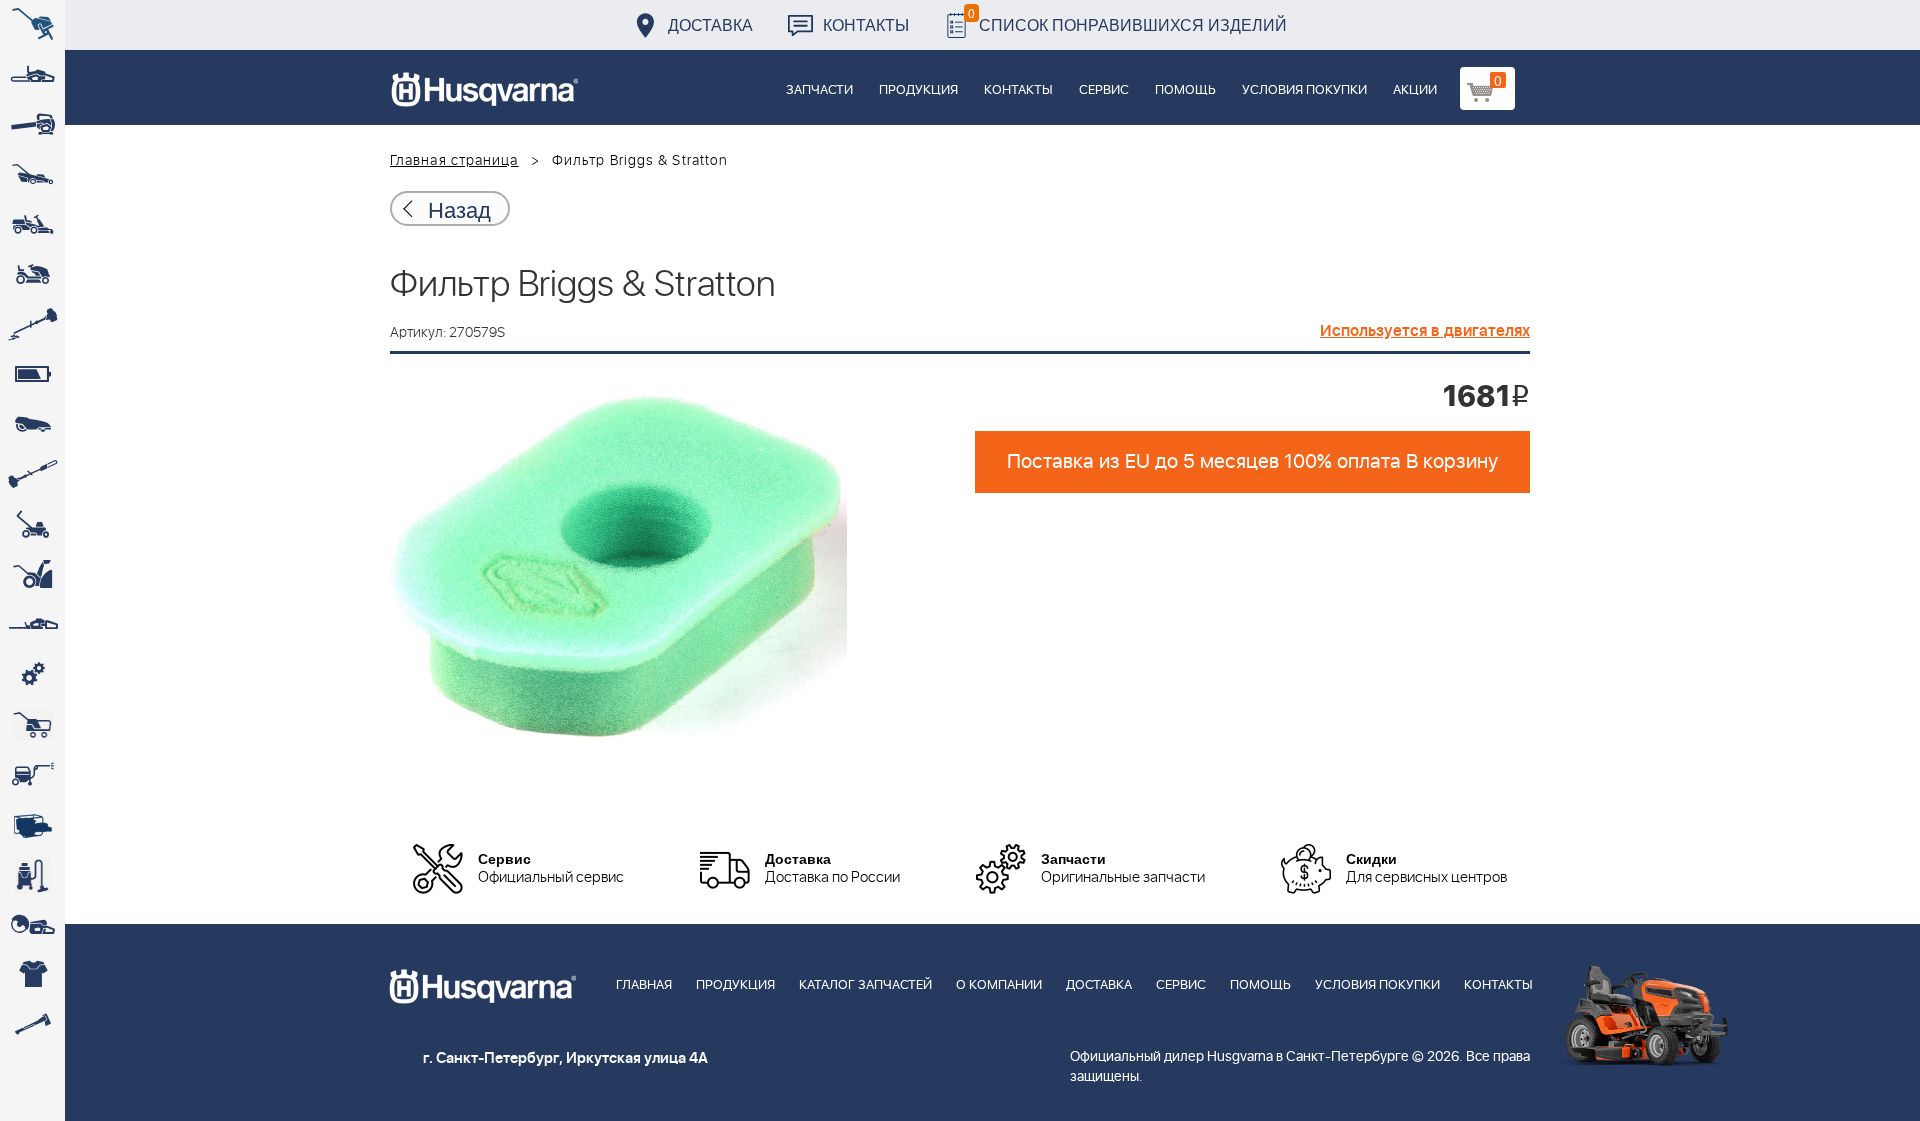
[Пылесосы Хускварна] (32, 875)
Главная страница (454, 161)
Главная (644, 985)
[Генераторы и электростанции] (32, 725)
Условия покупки (1304, 90)
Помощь (1185, 90)
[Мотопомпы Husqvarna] (32, 825)
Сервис (1104, 90)
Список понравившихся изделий (1127, 19)
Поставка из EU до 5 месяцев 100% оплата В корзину (1252, 462)
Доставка (710, 24)
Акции (1415, 90)
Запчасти (819, 90)
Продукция (918, 90)
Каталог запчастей (865, 985)
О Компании (999, 985)
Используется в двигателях (1425, 331)
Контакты (866, 24)
